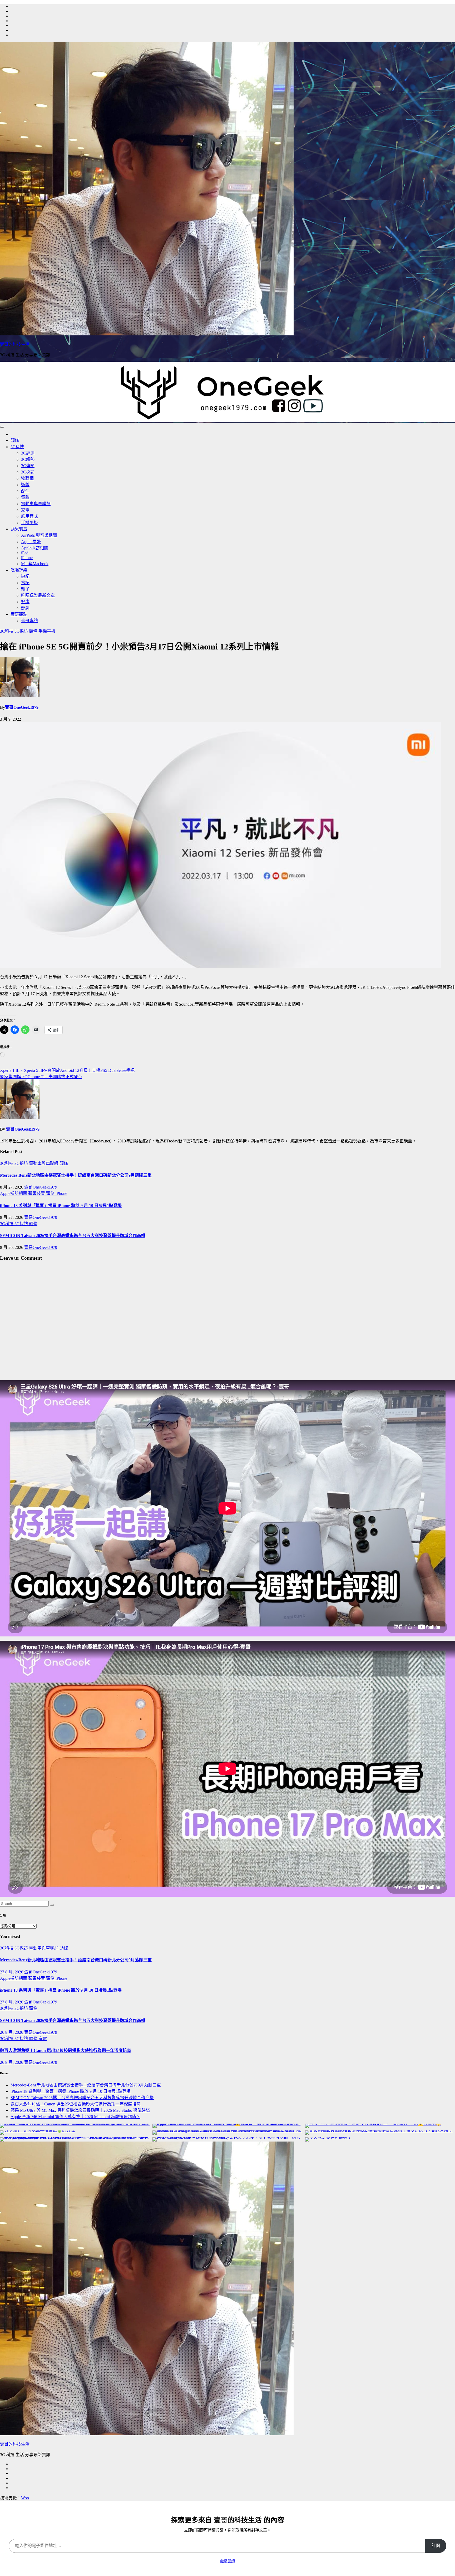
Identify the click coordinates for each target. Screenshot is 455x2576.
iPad (25, 553)
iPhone (27, 558)
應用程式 (29, 516)
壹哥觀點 (19, 614)
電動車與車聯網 (36, 504)
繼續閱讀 (227, 2561)
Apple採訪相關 (35, 548)
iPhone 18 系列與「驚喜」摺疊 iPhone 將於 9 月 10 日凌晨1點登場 (61, 1206)
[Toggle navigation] (2, 427)
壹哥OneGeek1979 (22, 707)
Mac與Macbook (35, 564)
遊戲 (25, 485)
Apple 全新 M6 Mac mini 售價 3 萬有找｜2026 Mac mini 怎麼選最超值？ (75, 2117)
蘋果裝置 (19, 529)
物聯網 (27, 478)
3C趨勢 (28, 459)
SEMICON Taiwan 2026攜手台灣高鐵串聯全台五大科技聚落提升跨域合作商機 (73, 1236)
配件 (25, 491)
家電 (25, 510)
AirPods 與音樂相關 (39, 535)
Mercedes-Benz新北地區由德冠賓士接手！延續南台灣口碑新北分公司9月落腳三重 (76, 1175)
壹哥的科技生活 (15, 344)
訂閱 (436, 2546)
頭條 (15, 440)
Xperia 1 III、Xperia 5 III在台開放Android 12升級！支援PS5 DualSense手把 (67, 1070)
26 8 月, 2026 (12, 2032)
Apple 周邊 (31, 542)
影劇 (25, 608)
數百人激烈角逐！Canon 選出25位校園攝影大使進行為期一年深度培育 (66, 2050)
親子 (25, 589)
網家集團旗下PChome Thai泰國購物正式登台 (41, 1077)
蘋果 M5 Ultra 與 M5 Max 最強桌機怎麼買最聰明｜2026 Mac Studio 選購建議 (80, 2110)
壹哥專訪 (29, 621)
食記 (25, 583)
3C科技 (17, 447)
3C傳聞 (28, 466)
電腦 (25, 497)
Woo (25, 2498)
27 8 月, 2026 (12, 1972)
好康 (25, 602)
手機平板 (29, 523)
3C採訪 (28, 472)
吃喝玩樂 (19, 570)
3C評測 (28, 453)
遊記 (25, 576)
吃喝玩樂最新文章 (38, 595)
